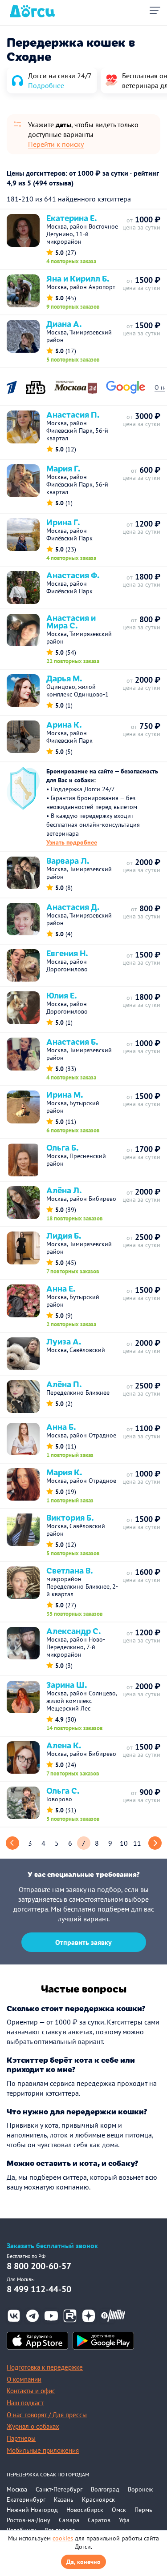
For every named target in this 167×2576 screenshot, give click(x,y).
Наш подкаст (25, 2403)
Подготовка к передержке (45, 2367)
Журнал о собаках (33, 2426)
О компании (24, 2379)
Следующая (155, 1843)
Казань (64, 2500)
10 (124, 1843)
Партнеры (21, 2438)
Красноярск (98, 2500)
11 (137, 1843)
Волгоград (105, 2489)
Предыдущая (12, 1843)
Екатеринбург (26, 2500)
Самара (69, 2520)
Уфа (124, 2520)
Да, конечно (83, 2562)
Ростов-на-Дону (29, 2520)
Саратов (99, 2520)
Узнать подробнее (72, 842)
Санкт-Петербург (59, 2489)
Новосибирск (85, 2510)
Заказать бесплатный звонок (52, 2246)
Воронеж (140, 2489)
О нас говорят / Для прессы (47, 2415)
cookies (63, 2538)
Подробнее (46, 85)
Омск (119, 2510)
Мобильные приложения (43, 2450)
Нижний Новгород (32, 2510)
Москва (17, 2489)
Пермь (143, 2510)
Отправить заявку (83, 1942)
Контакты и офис (31, 2391)
